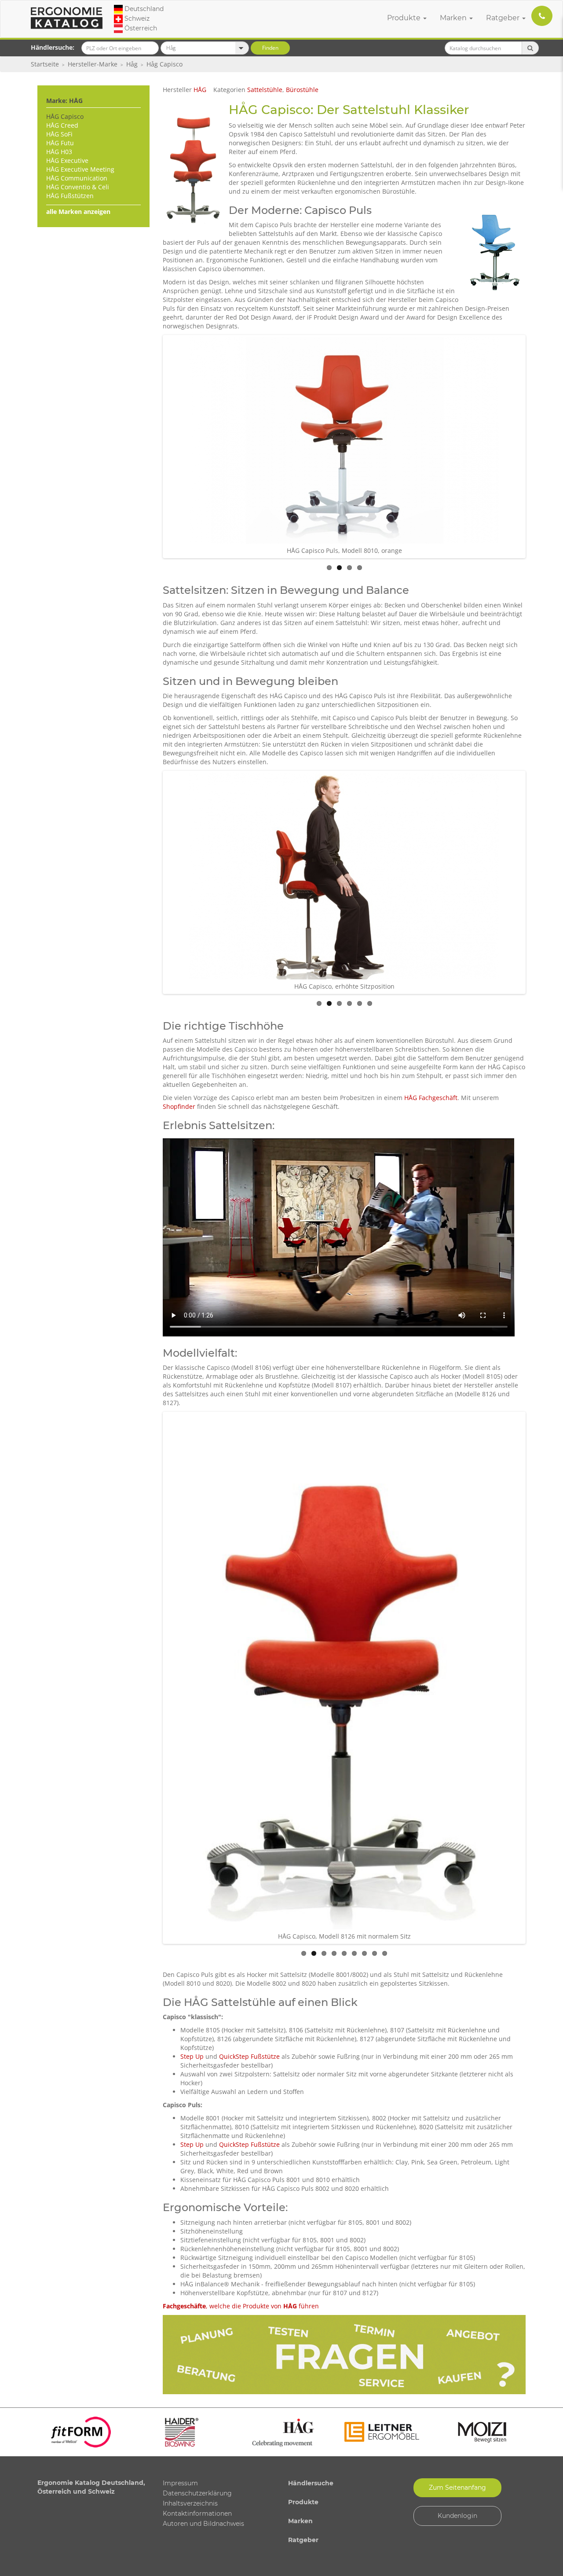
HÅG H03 (59, 152)
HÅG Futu (60, 143)
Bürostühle (302, 90)
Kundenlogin (457, 2516)
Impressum (180, 2483)
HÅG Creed (62, 125)
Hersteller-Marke (93, 64)
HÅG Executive (67, 160)
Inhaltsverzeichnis (190, 2503)
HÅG (200, 90)
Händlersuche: (53, 47)
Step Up (192, 2056)
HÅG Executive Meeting (80, 169)
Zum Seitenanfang (457, 2488)
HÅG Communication (77, 178)
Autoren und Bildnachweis (203, 2524)
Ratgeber (504, 18)
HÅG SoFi (59, 134)
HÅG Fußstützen (70, 196)
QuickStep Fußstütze (249, 2056)
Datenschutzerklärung (197, 2493)
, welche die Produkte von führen (241, 2306)
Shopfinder (179, 1106)
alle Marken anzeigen (78, 212)
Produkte (405, 18)
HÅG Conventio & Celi (78, 187)
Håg (132, 64)
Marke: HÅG (64, 101)
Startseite (45, 64)
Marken (454, 18)
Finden (270, 48)
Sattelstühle (265, 90)
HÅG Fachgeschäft (431, 1098)
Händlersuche (311, 2483)
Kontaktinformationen (197, 2513)
